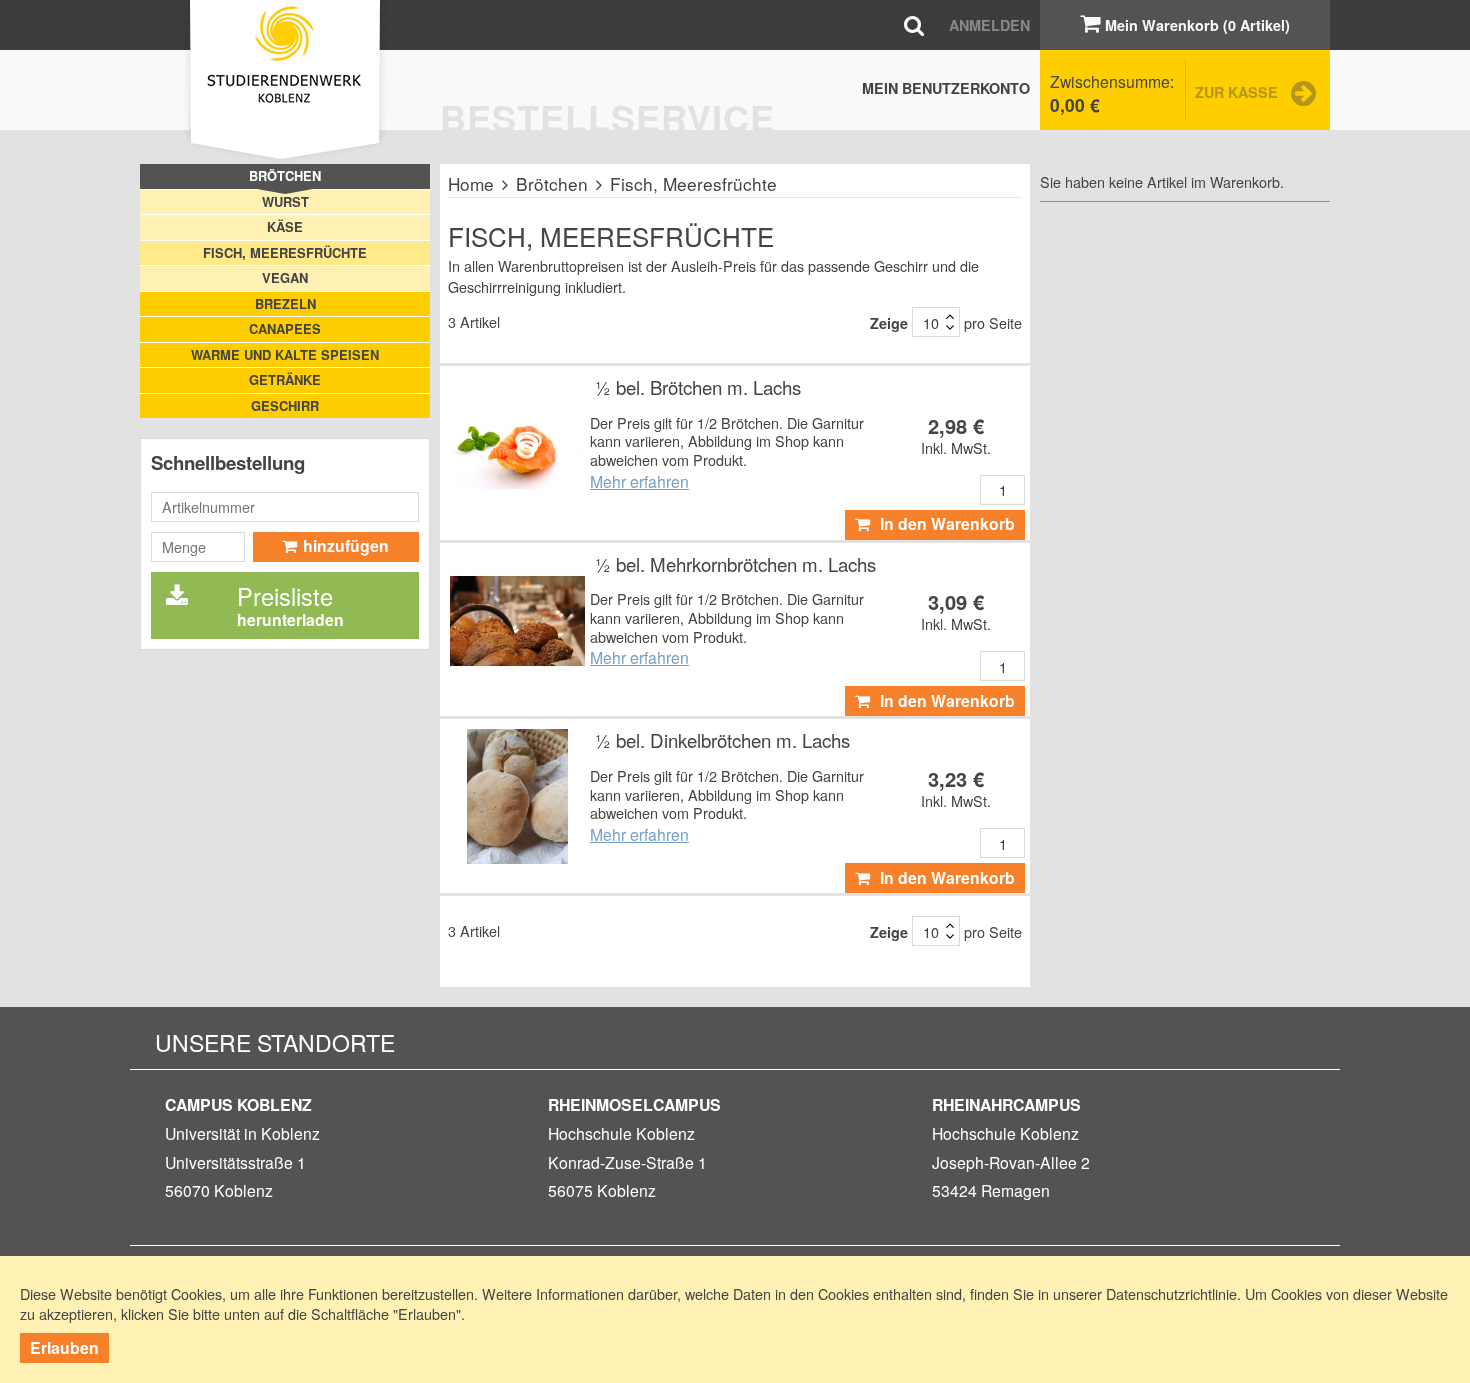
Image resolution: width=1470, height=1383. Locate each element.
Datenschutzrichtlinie (1171, 1293)
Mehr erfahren (639, 481)
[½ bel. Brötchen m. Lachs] (517, 443)
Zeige (889, 323)
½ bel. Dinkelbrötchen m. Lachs (722, 740)
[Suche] (914, 24)
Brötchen (552, 183)
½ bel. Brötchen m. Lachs (698, 387)
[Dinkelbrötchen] (517, 796)
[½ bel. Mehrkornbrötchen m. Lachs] (517, 620)
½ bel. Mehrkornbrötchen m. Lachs (735, 564)
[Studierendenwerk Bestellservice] (285, 82)
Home (471, 183)
